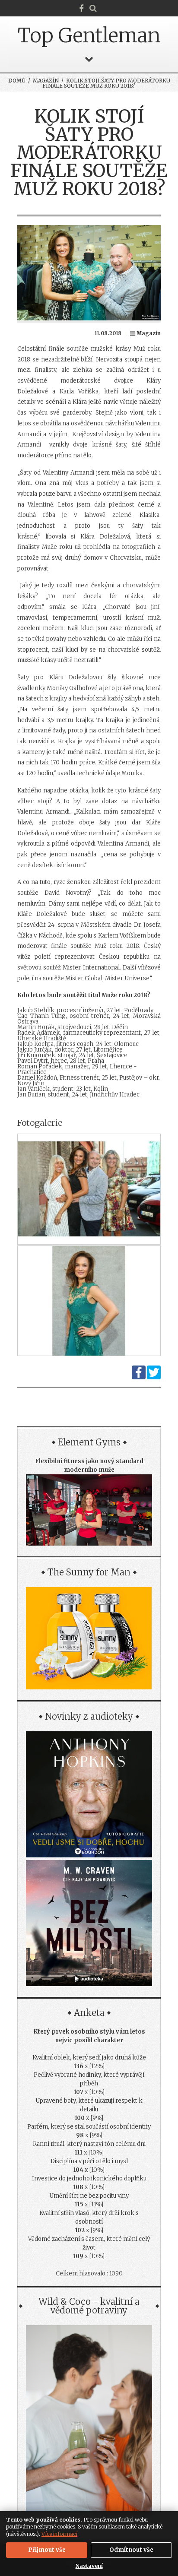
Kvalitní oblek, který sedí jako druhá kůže (89, 2058)
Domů (17, 81)
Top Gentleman (89, 35)
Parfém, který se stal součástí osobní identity (89, 2127)
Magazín (46, 81)
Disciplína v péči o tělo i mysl (89, 2161)
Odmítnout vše (131, 2550)
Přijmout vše (47, 2550)
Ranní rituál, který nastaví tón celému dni (89, 2144)
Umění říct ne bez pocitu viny (89, 2196)
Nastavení (89, 2566)
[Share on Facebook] (139, 1377)
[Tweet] (154, 1377)
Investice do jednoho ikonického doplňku (89, 2178)
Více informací (59, 2534)
